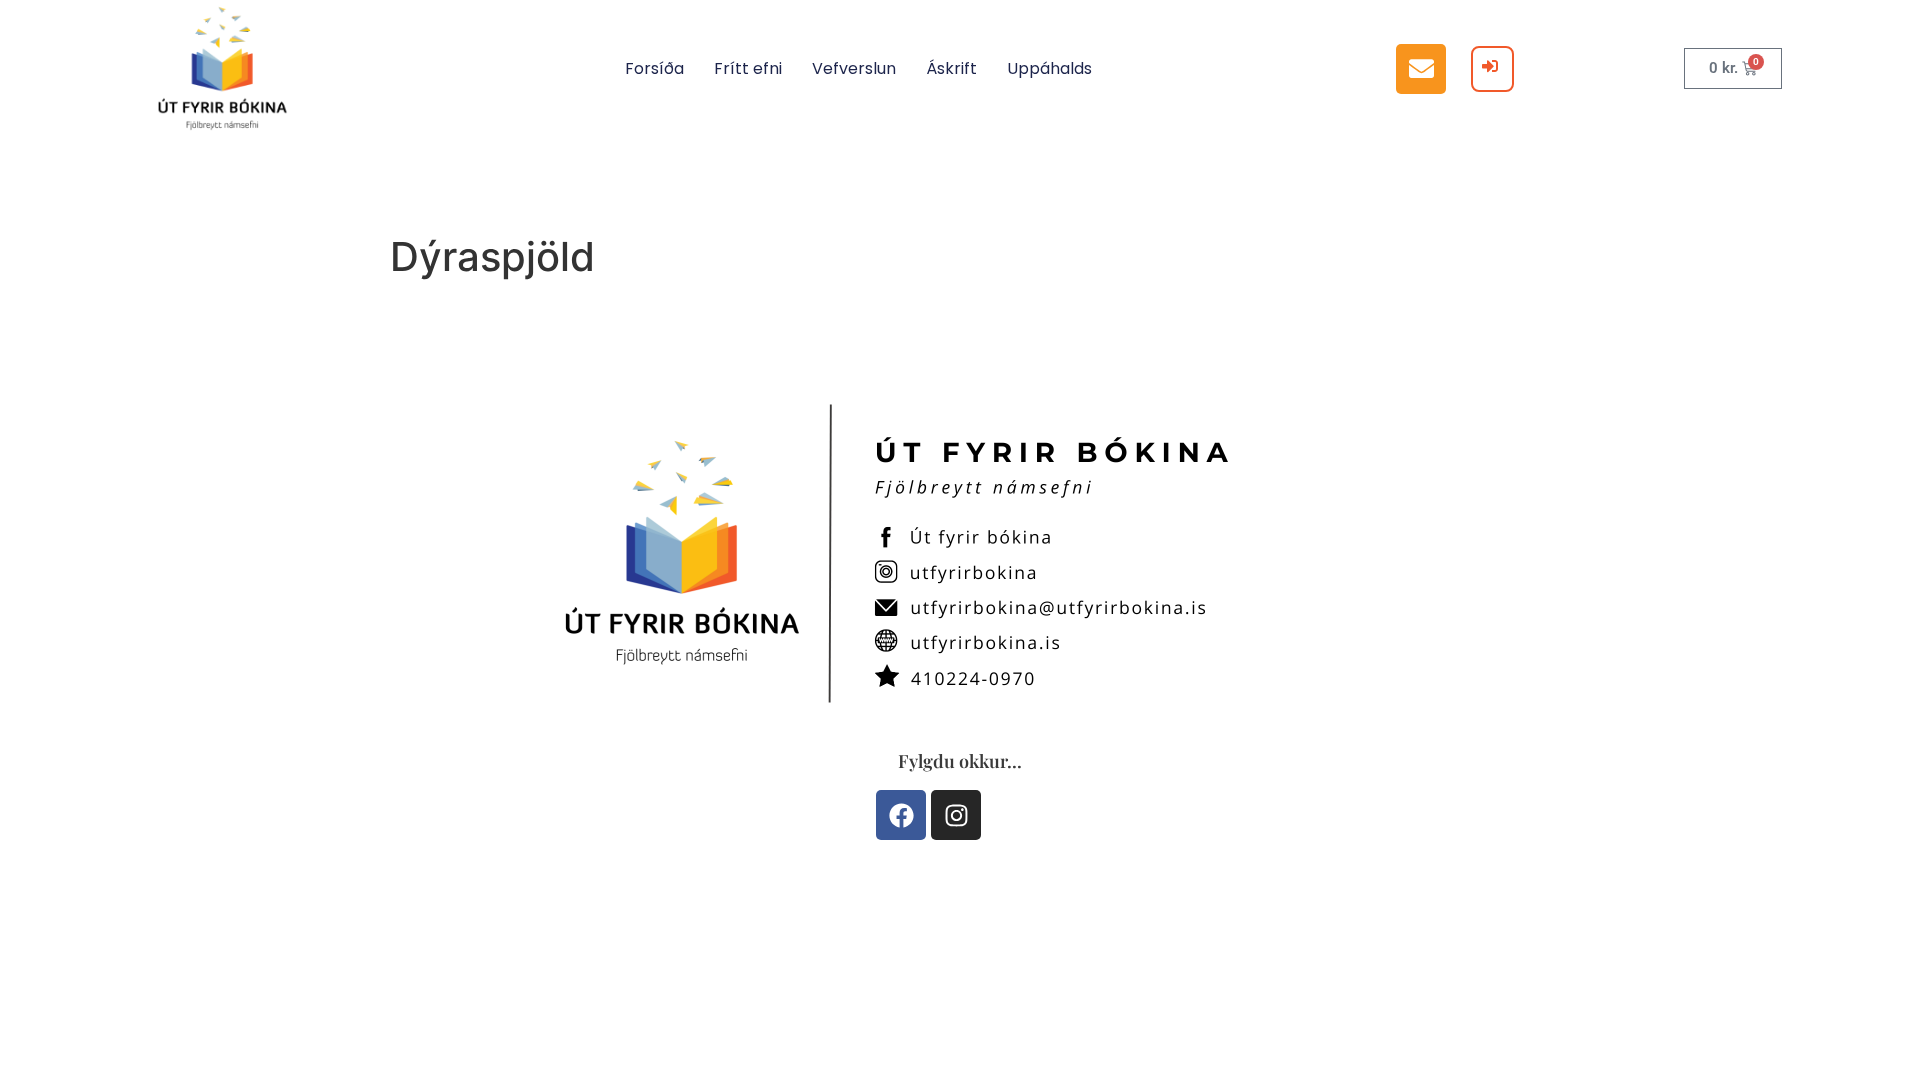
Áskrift (951, 68)
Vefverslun (854, 68)
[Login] (1492, 69)
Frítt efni (748, 68)
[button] (1421, 69)
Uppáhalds (1049, 68)
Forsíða (654, 68)
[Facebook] (901, 815)
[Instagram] (956, 815)
